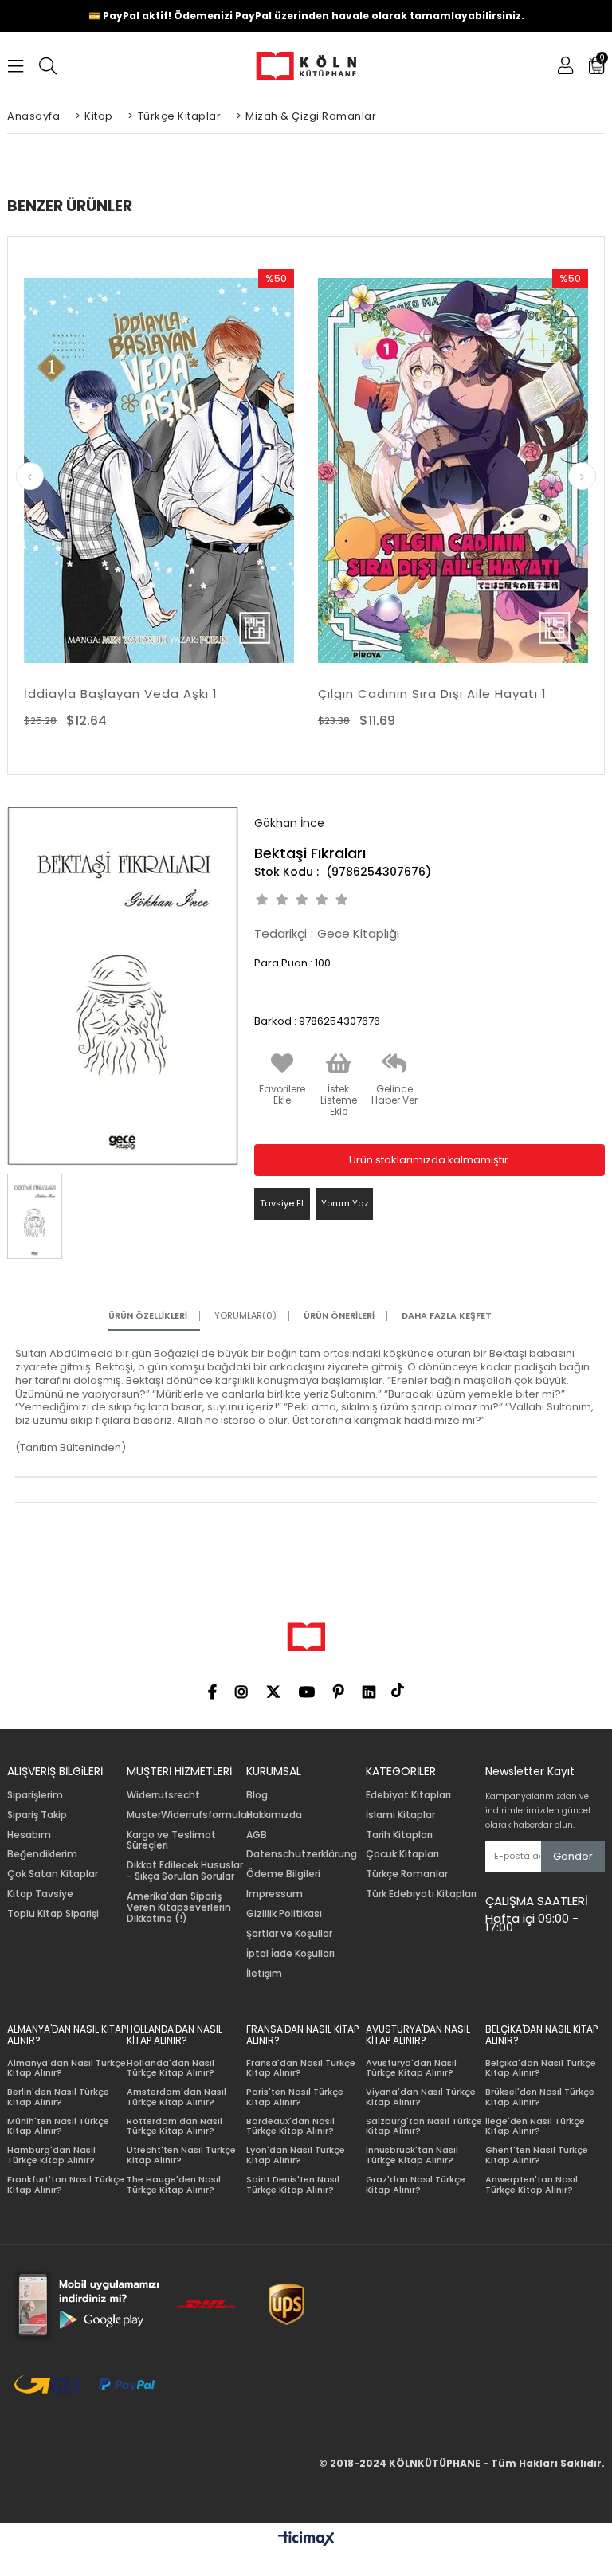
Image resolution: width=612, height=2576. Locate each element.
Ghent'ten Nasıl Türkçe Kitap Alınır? (537, 2155)
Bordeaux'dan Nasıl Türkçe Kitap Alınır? (290, 2126)
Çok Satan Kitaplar (53, 1874)
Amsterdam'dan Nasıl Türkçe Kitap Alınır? (177, 2097)
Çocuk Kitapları (402, 1854)
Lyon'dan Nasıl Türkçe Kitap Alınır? (296, 2155)
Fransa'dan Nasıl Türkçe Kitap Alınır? (301, 2068)
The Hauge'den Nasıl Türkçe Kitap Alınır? (174, 2184)
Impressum (275, 1894)
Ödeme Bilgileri (283, 1874)
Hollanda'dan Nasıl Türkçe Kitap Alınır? (171, 2068)
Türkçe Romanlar (407, 1874)
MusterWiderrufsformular (188, 1815)
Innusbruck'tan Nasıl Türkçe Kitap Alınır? (412, 2155)
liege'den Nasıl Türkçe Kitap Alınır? (535, 2126)
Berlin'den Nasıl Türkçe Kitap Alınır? (58, 2097)
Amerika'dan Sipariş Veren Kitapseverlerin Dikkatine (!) (179, 1907)
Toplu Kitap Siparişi (53, 1914)
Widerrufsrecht (163, 1795)
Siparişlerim (35, 1795)
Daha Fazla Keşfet (447, 1316)
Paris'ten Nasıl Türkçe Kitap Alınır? (295, 2097)
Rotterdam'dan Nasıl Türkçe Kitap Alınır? (175, 2126)
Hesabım (29, 1835)
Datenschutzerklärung (302, 1854)
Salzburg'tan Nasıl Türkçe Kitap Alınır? (424, 2126)
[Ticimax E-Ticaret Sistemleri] (306, 2539)
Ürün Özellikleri (148, 1316)
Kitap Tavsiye (40, 1894)
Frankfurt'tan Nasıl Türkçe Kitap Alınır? (66, 2184)
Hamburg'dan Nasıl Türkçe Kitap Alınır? (51, 2155)
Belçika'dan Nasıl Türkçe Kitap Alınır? (541, 2068)
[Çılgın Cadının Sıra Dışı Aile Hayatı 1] (453, 471)
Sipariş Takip (37, 1815)
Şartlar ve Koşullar (289, 1934)
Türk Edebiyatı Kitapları (421, 1894)
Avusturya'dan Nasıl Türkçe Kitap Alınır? (411, 2068)
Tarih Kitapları (399, 1835)
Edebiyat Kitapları (408, 1795)
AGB (257, 1835)
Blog (257, 1795)
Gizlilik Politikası (284, 1914)
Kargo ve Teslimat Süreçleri (171, 1841)
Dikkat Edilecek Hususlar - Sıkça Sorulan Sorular (185, 1871)
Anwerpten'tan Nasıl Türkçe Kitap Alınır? (532, 2184)
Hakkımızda (274, 1815)
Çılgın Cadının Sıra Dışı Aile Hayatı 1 (432, 694)
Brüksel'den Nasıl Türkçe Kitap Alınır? (540, 2097)
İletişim (264, 1974)
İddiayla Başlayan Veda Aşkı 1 (121, 694)
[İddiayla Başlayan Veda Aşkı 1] (159, 471)
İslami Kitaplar (400, 1815)
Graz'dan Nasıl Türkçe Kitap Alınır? (416, 2184)
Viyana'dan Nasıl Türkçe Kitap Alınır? (421, 2097)
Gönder (573, 1856)
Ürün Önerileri (339, 1316)
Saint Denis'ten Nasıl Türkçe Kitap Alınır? (293, 2184)
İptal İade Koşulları (290, 1954)
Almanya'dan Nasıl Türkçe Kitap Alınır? (67, 2068)
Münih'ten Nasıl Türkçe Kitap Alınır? (58, 2126)
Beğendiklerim (42, 1854)
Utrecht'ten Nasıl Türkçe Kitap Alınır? (181, 2155)
